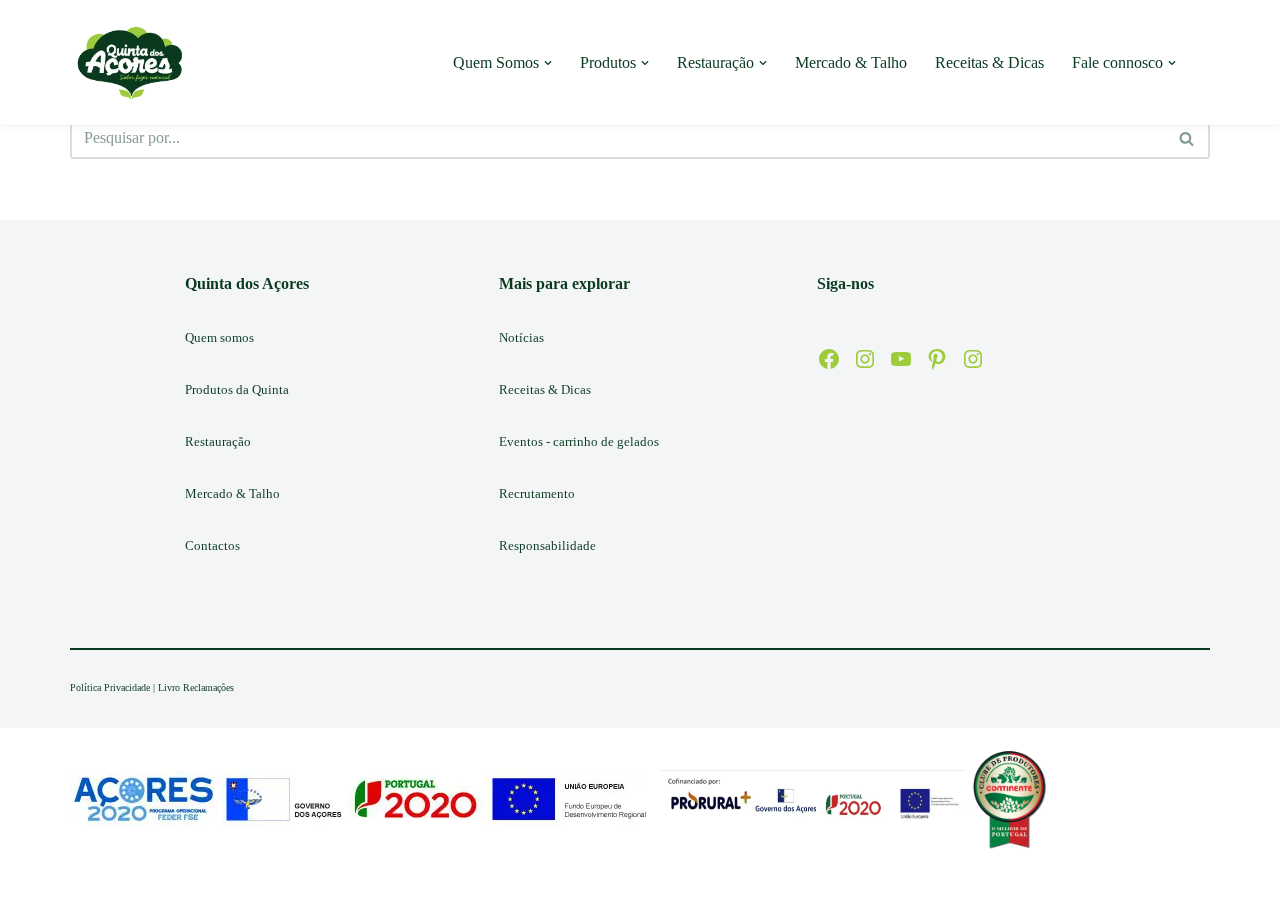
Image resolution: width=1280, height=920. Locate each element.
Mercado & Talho (851, 62)
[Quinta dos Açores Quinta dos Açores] (130, 62)
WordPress (227, 894)
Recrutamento (537, 493)
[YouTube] (901, 359)
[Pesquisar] (1187, 138)
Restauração (218, 441)
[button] (548, 63)
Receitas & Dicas (989, 62)
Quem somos (219, 337)
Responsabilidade (547, 545)
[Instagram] (865, 359)
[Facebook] (829, 359)
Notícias (521, 337)
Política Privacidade (110, 687)
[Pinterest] (937, 359)
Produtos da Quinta (237, 389)
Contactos (212, 545)
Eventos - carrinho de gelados (579, 441)
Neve (87, 894)
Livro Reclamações (196, 687)
